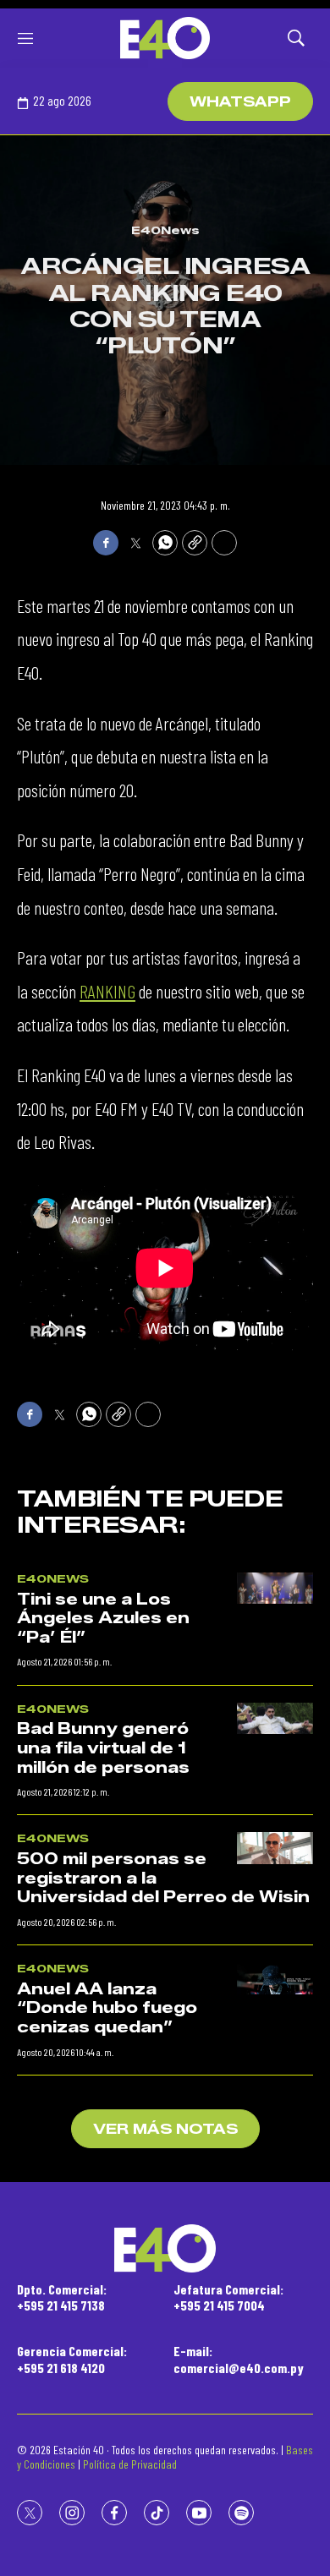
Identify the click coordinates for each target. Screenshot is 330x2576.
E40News (165, 230)
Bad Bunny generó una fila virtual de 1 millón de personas (103, 1748)
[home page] (165, 38)
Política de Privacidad (130, 2464)
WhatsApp (240, 102)
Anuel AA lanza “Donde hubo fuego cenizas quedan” (107, 2008)
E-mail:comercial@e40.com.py (239, 2359)
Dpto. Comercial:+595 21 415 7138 (62, 2297)
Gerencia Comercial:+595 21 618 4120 (72, 2359)
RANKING (107, 991)
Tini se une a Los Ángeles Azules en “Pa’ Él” (103, 1619)
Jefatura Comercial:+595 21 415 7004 (228, 2297)
